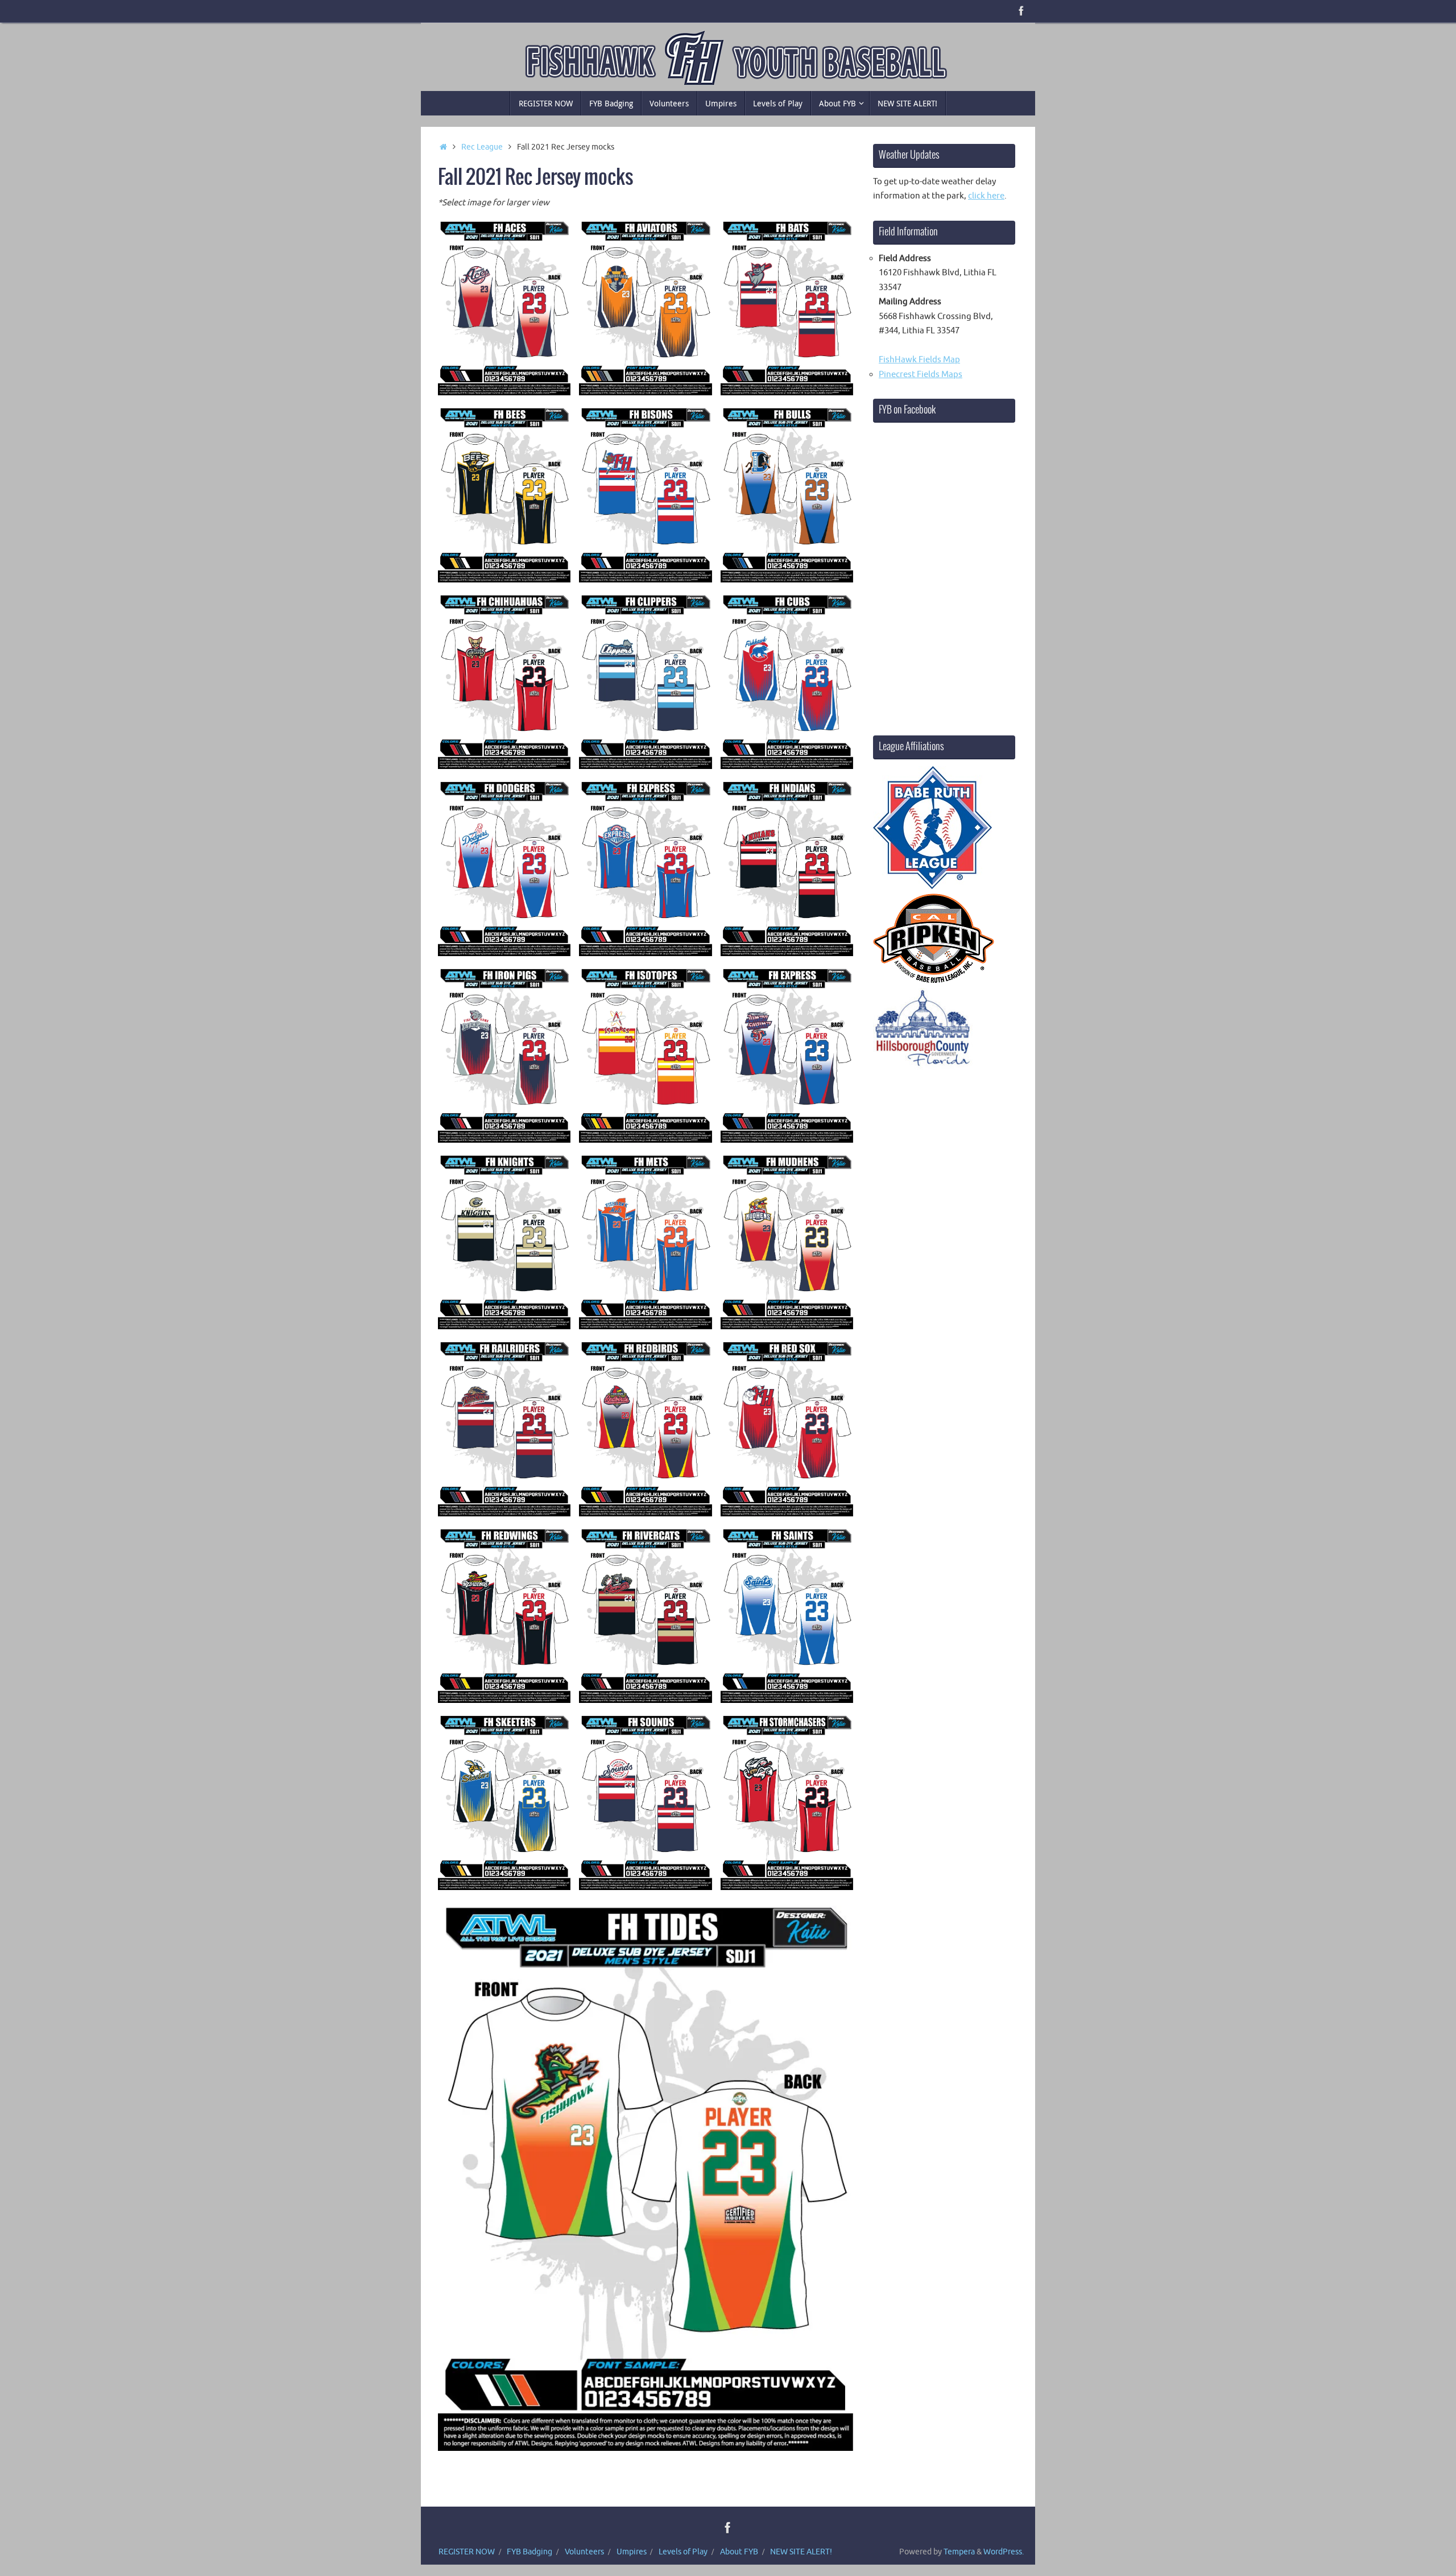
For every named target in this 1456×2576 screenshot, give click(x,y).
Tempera (959, 2552)
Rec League (482, 147)
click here (986, 196)
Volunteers (584, 2552)
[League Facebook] (1021, 11)
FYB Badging (530, 2552)
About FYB (739, 2552)
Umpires (632, 2552)
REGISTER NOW (467, 2552)
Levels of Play (683, 2552)
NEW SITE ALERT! (801, 2552)
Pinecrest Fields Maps (921, 375)
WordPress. (1004, 2552)
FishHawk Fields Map (919, 360)
